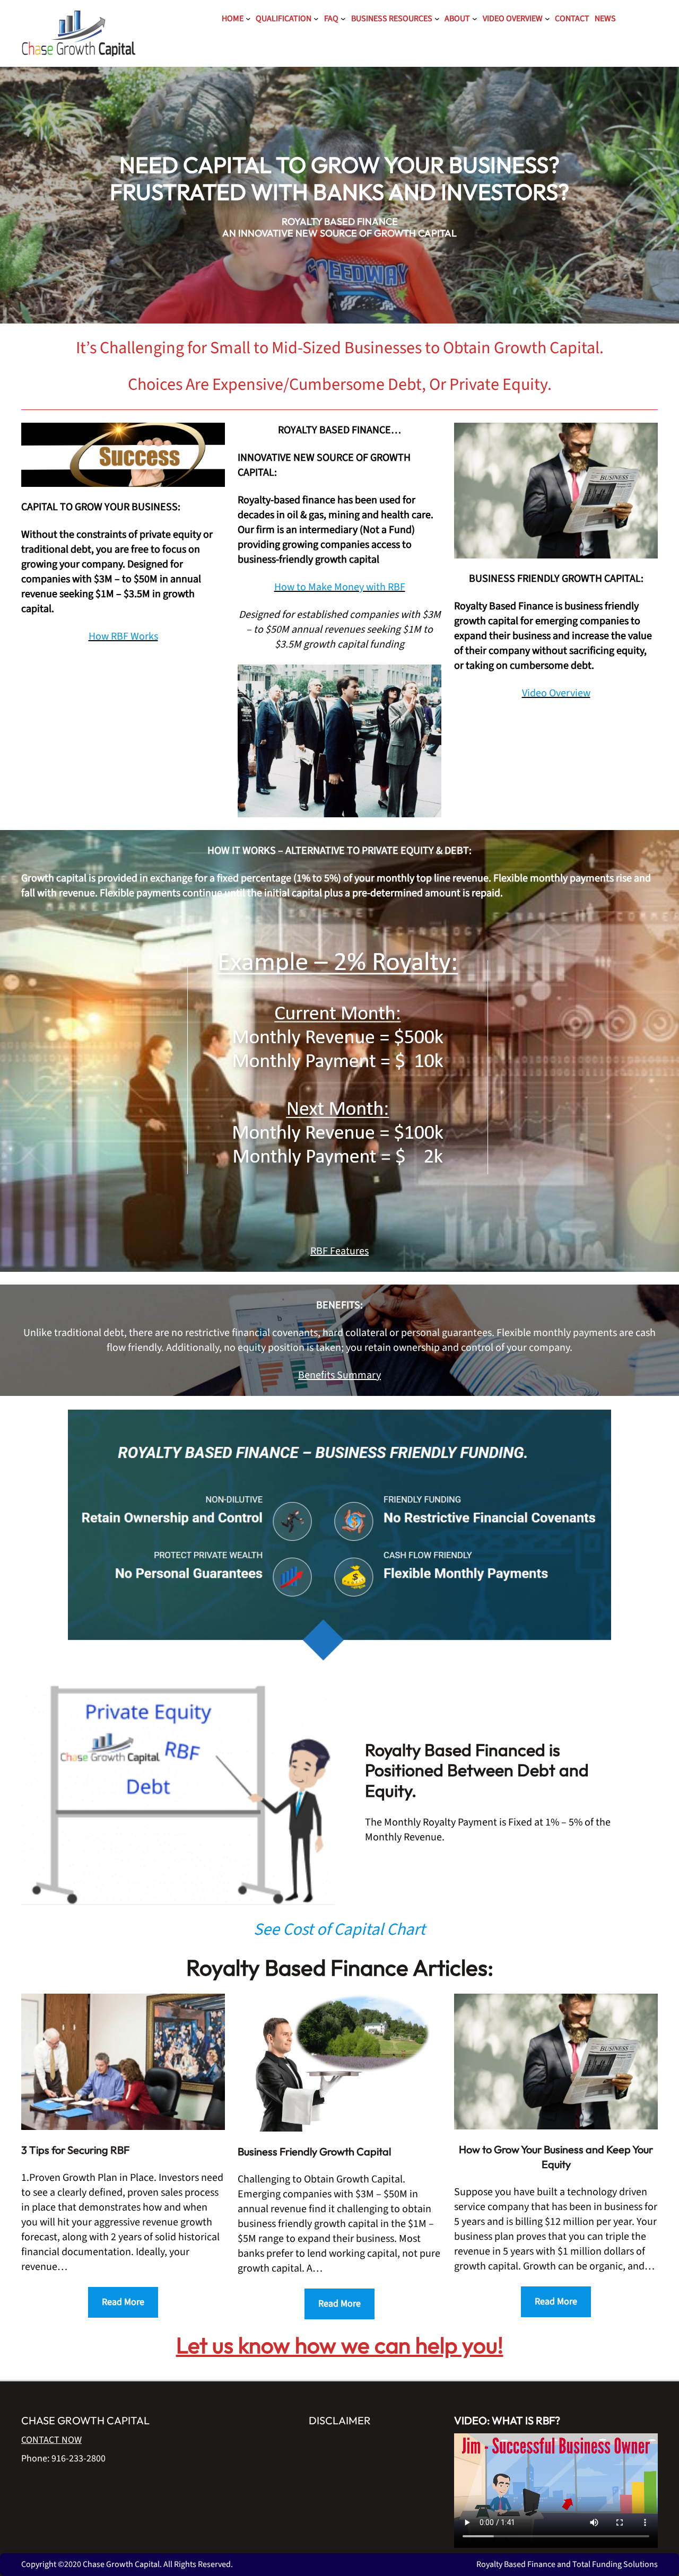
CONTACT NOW (51, 2440)
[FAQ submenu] (343, 19)
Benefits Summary (339, 1375)
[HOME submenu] (248, 19)
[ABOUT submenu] (475, 19)
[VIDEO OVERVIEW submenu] (547, 19)
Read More (123, 2302)
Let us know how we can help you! (340, 2345)
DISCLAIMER (340, 2420)
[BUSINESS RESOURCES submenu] (437, 19)
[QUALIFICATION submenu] (316, 19)
